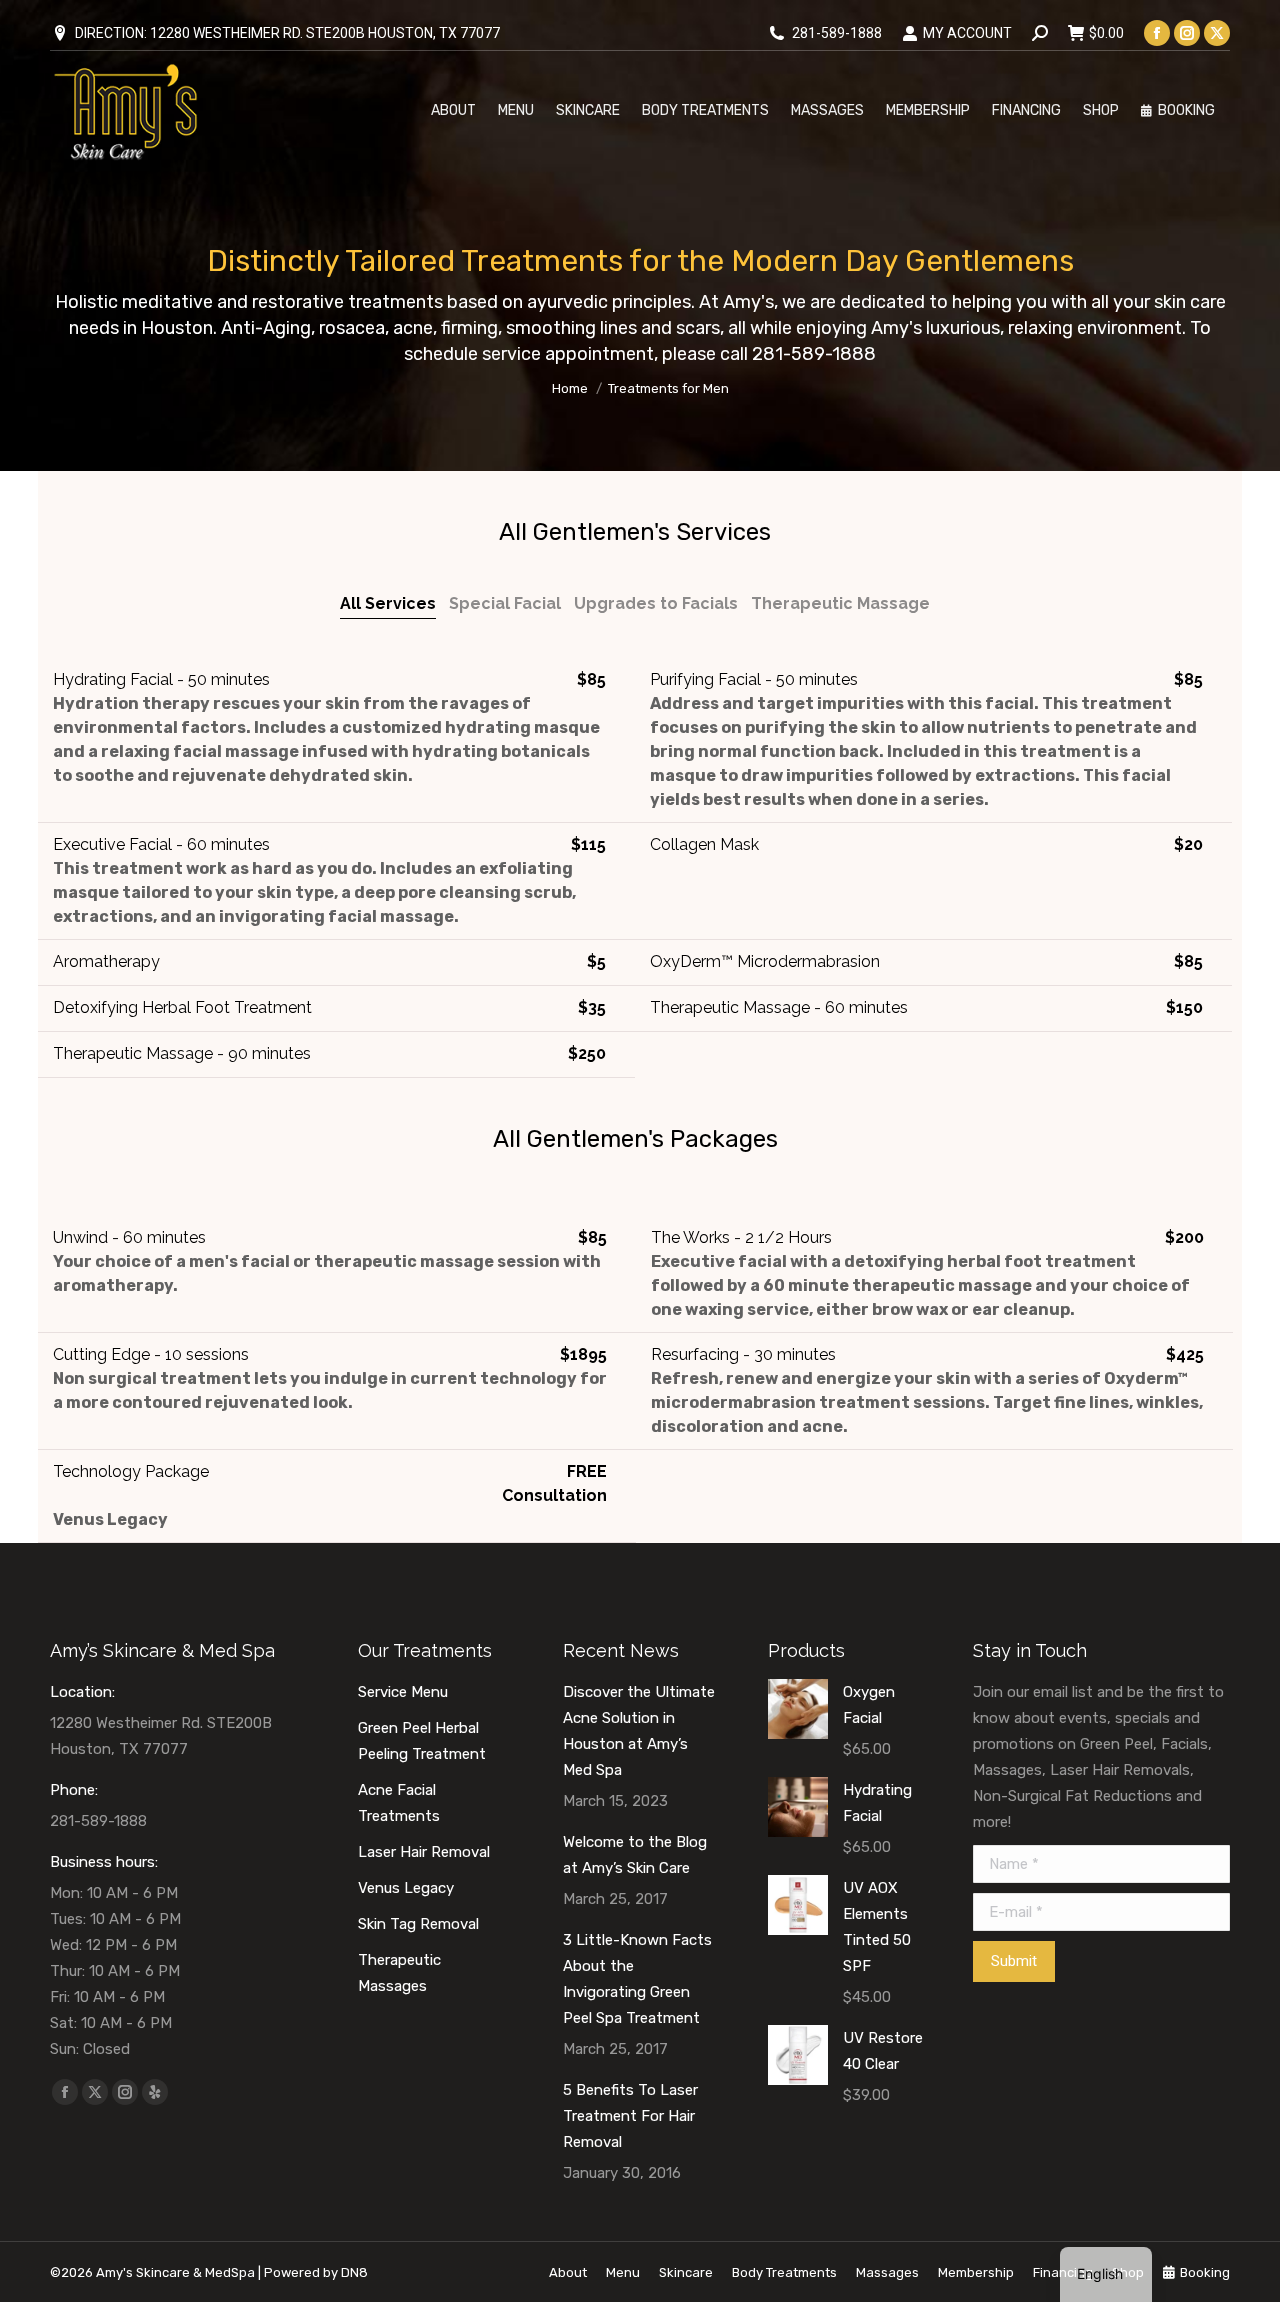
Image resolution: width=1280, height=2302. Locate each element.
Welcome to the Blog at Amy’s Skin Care (635, 1855)
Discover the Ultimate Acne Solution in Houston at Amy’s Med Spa (639, 1731)
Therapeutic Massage (840, 603)
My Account (967, 33)
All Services (388, 603)
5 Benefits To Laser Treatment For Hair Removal (630, 2116)
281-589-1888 (837, 33)
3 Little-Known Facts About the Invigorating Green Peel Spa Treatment (637, 1979)
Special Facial (505, 603)
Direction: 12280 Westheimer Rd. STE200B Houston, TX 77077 (287, 33)
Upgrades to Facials (656, 603)
